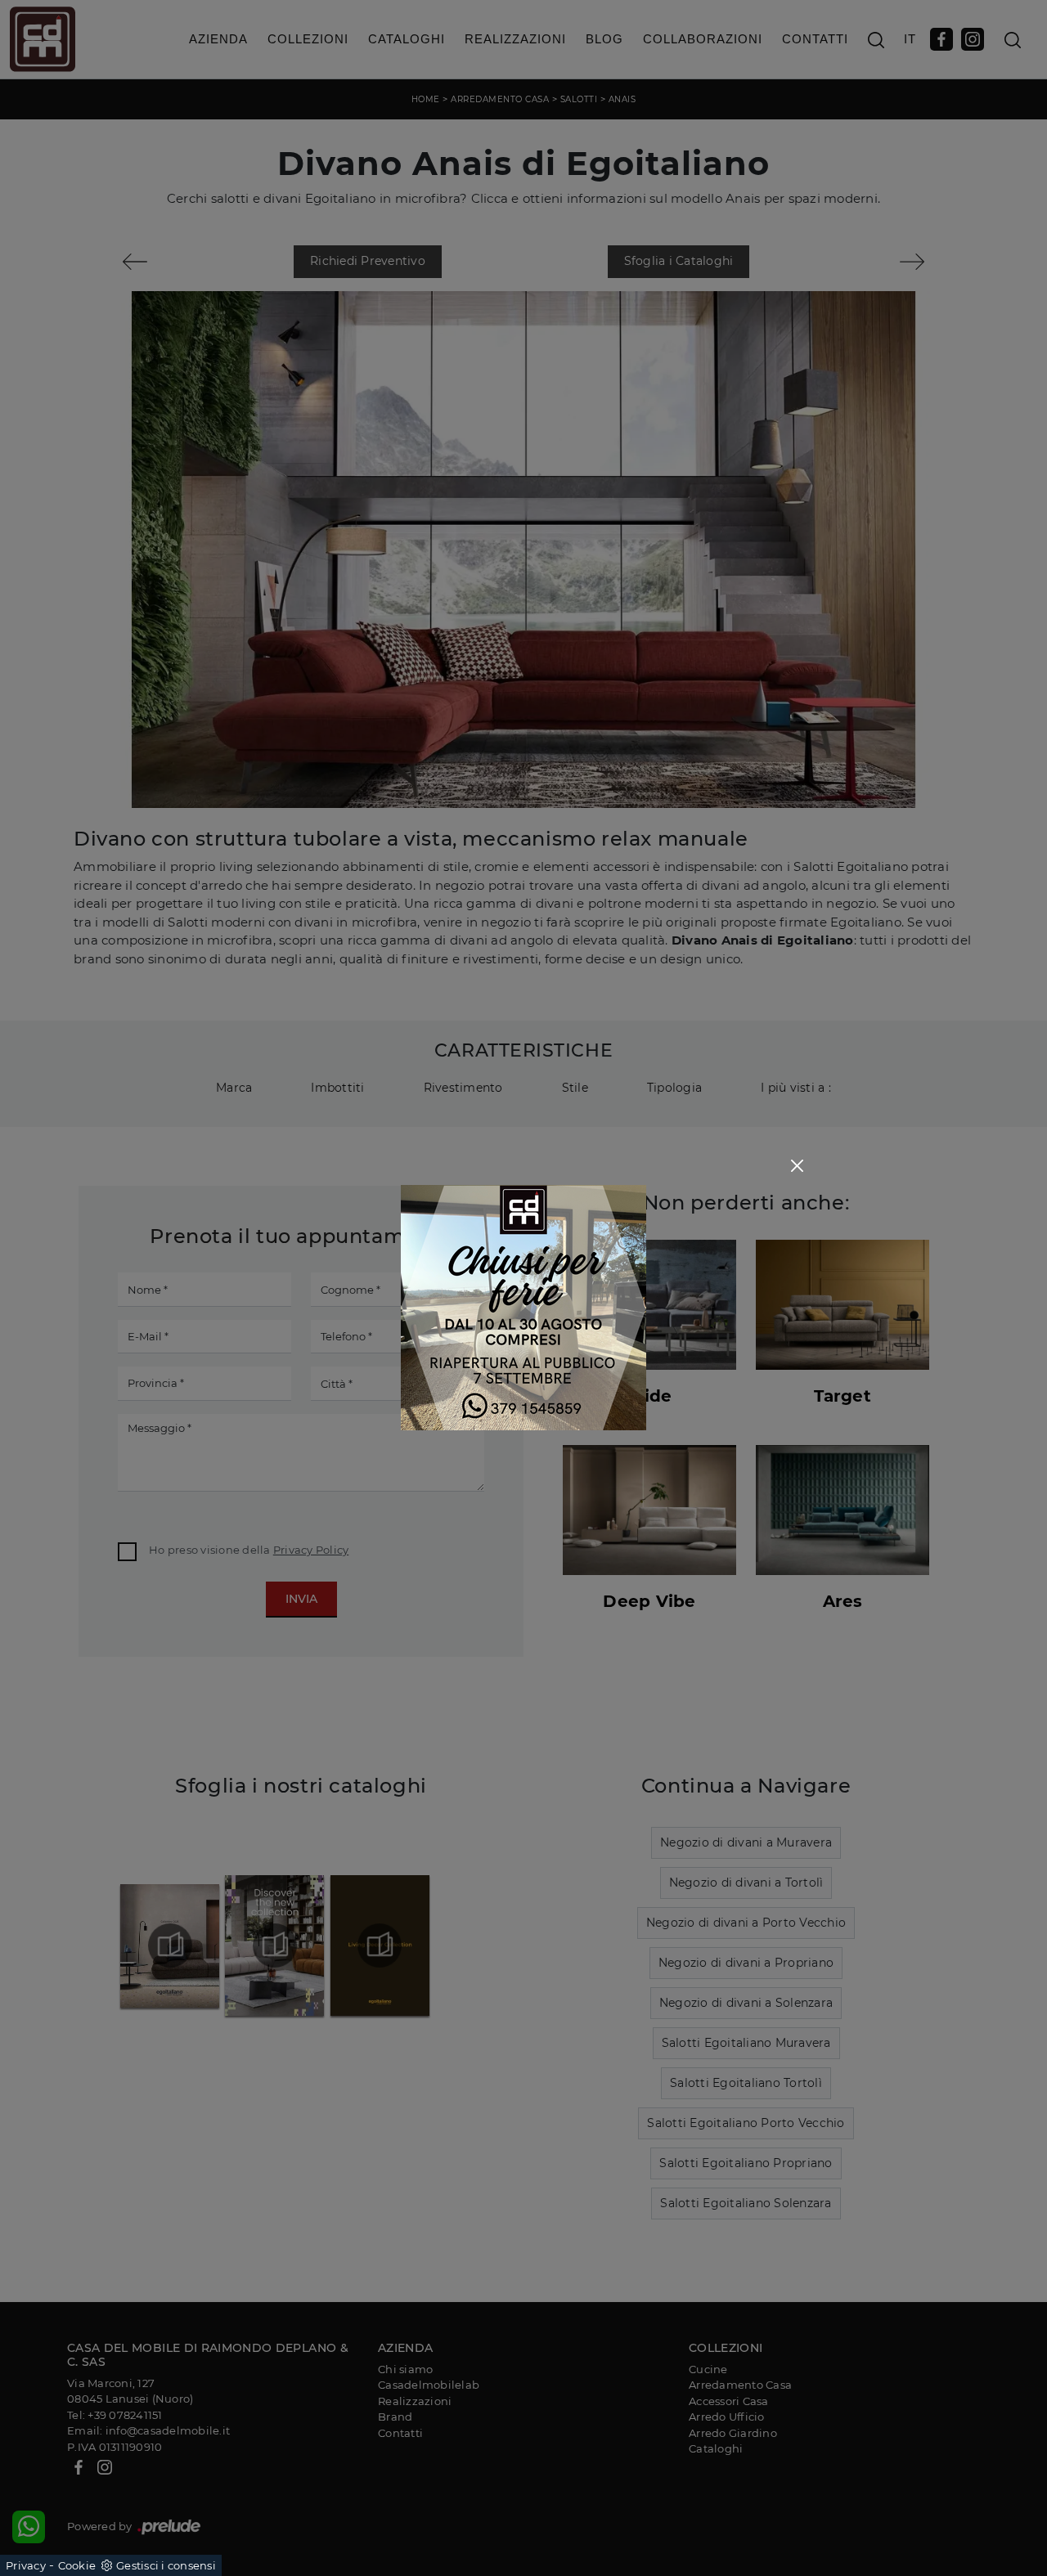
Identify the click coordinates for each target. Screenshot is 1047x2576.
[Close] (797, 1166)
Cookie (77, 2565)
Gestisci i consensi (166, 2565)
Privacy (26, 2565)
